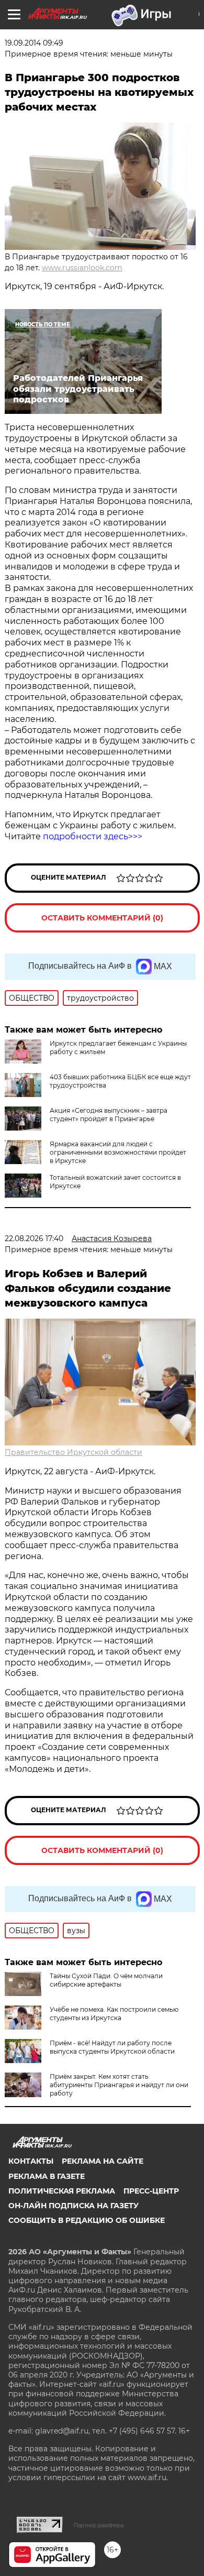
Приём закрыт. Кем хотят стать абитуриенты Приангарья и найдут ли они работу (119, 2085)
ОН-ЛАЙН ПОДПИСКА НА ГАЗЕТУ (73, 2206)
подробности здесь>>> (92, 836)
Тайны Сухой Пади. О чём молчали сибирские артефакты (106, 1980)
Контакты (31, 2161)
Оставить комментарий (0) (102, 918)
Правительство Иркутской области (73, 1452)
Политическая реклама (62, 2191)
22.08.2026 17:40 (34, 1238)
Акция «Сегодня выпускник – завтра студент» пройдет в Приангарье (109, 1115)
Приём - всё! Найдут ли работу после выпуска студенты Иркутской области (112, 2047)
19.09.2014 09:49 (34, 43)
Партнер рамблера (99, 2525)
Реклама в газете (47, 2176)
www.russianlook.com (82, 268)
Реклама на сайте (103, 2161)
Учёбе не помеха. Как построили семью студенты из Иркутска (114, 2014)
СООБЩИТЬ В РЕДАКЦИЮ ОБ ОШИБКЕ (87, 2220)
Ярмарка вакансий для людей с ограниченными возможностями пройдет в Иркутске (118, 1152)
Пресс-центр (151, 2191)
